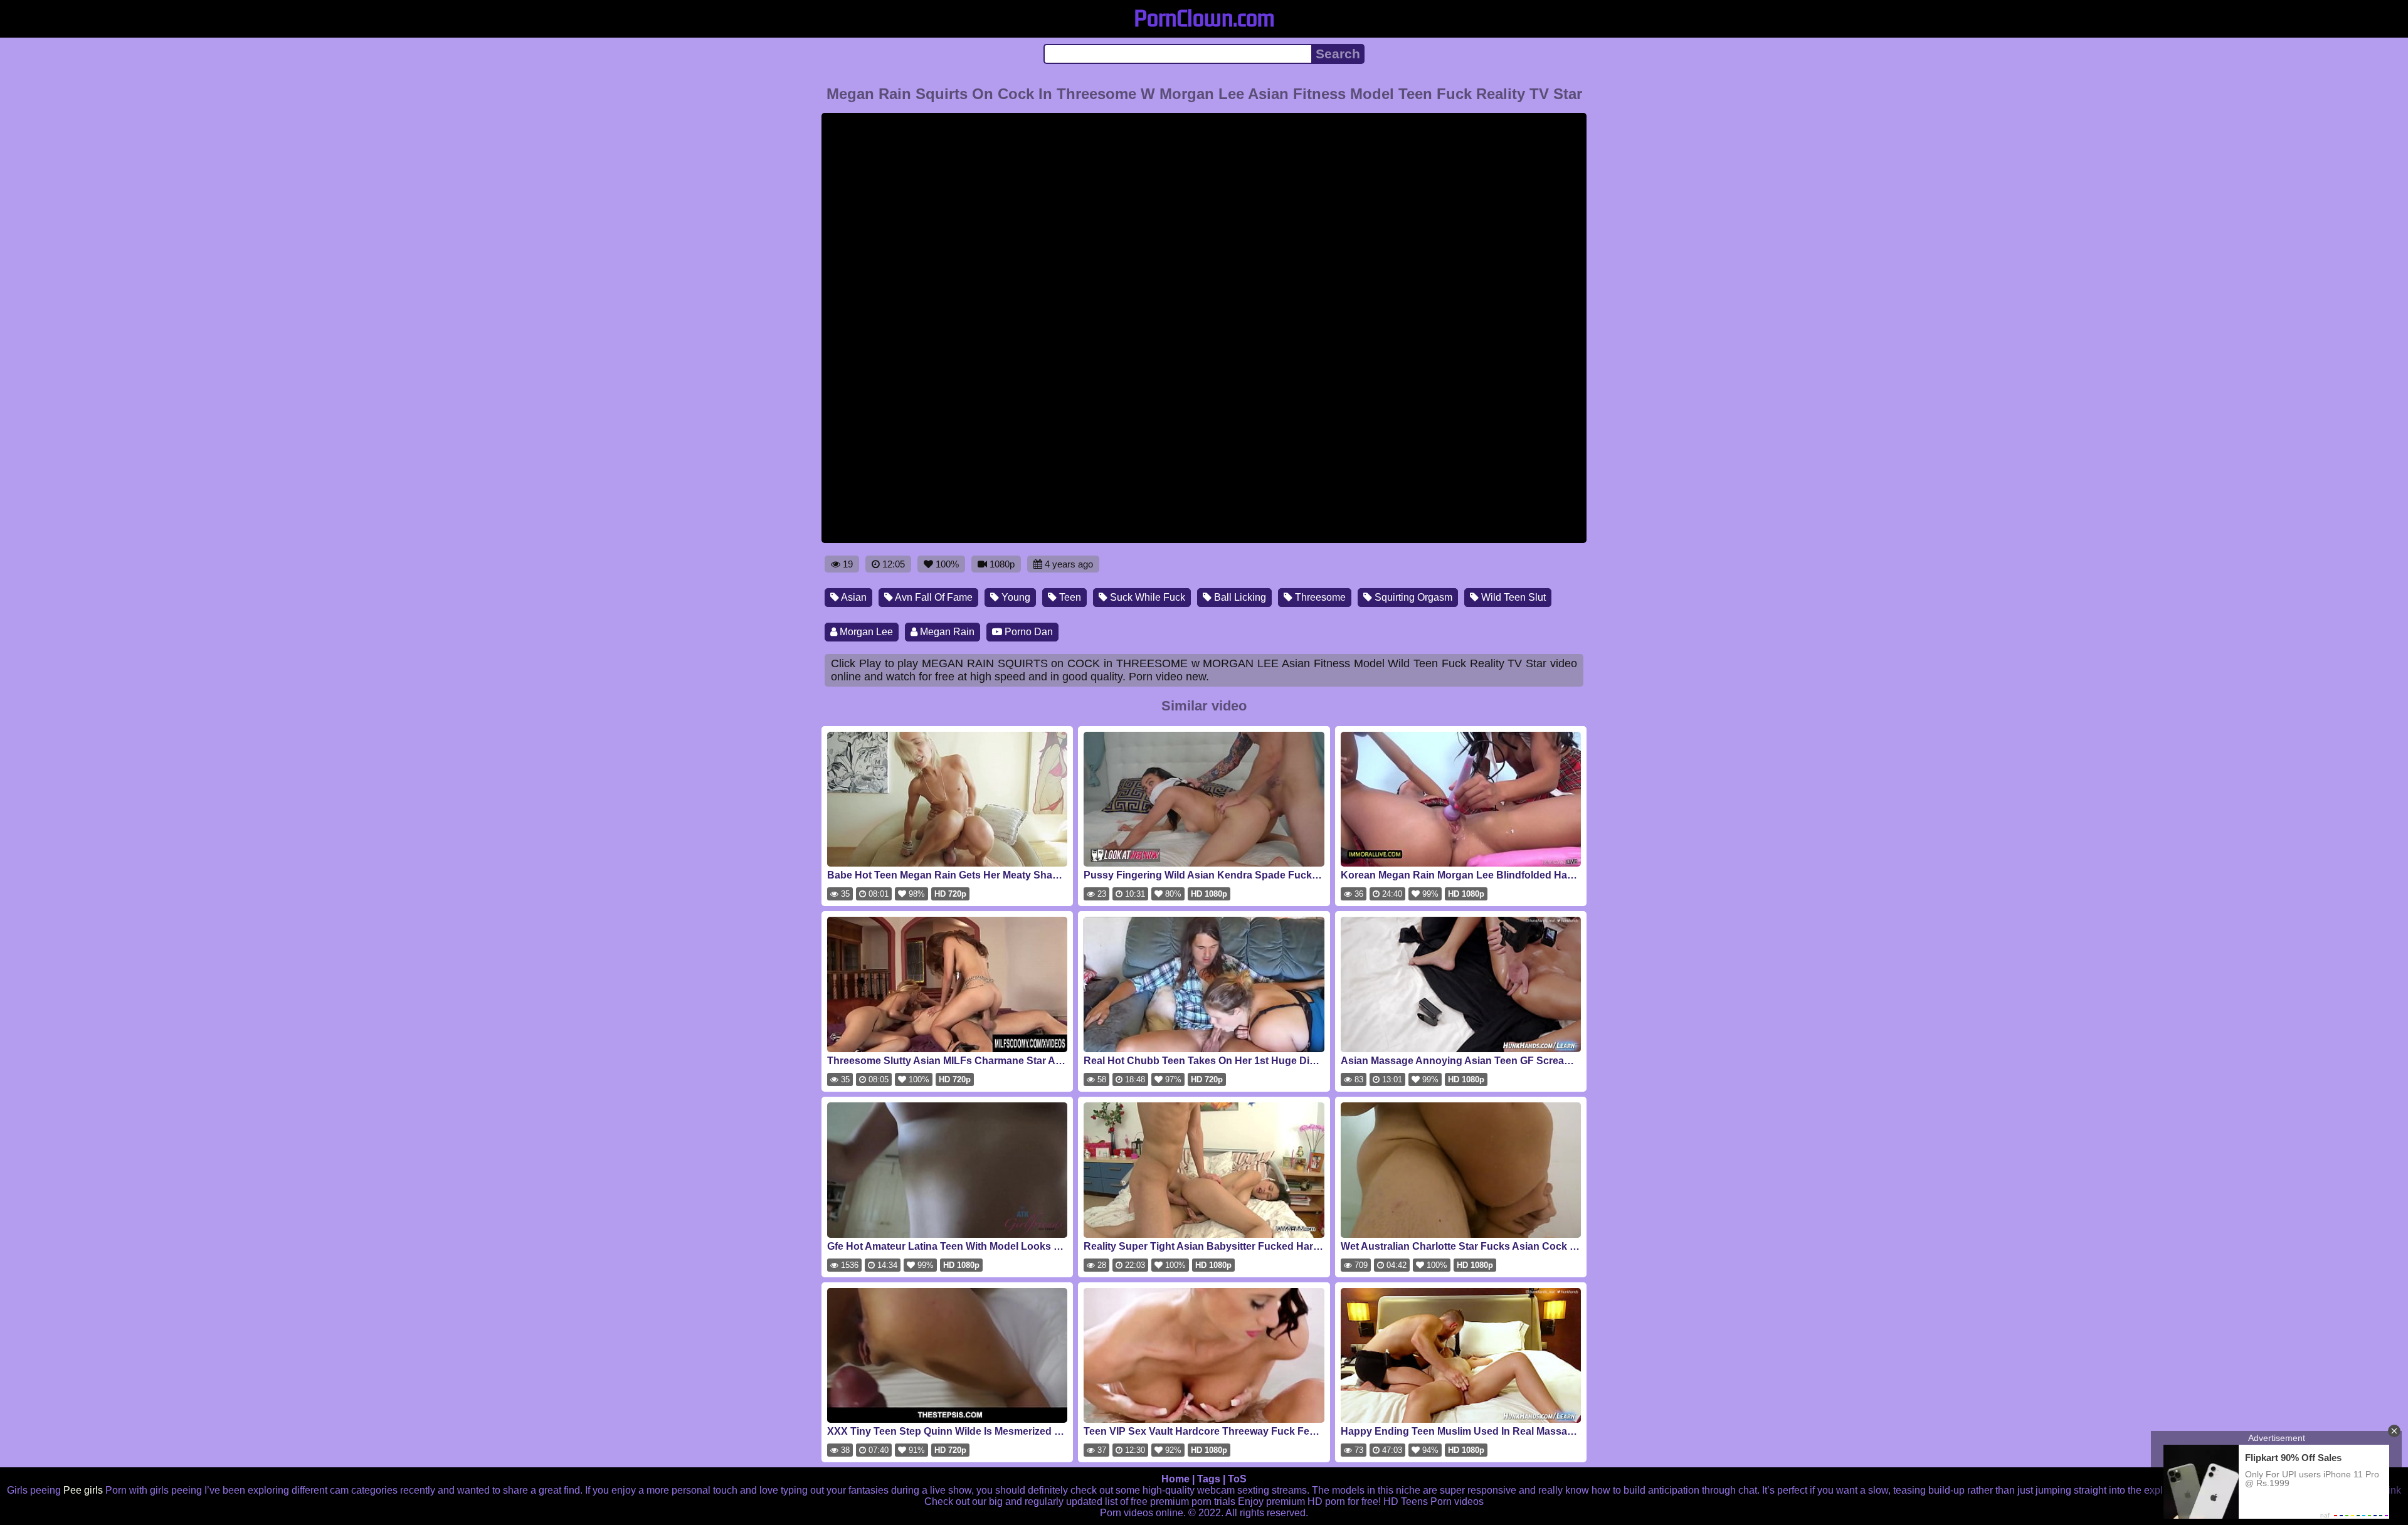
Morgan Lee (865, 632)
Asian (853, 597)
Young (1015, 597)
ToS (1237, 1479)
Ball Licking (1239, 597)
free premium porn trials (1183, 1501)
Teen (1069, 597)
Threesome (1319, 597)
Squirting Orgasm (1412, 597)
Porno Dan (1027, 632)
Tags (1209, 1479)
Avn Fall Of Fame (933, 597)
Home (1175, 1479)
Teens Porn (1426, 1501)
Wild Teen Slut (1512, 597)
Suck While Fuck (1146, 597)
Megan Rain (946, 632)
